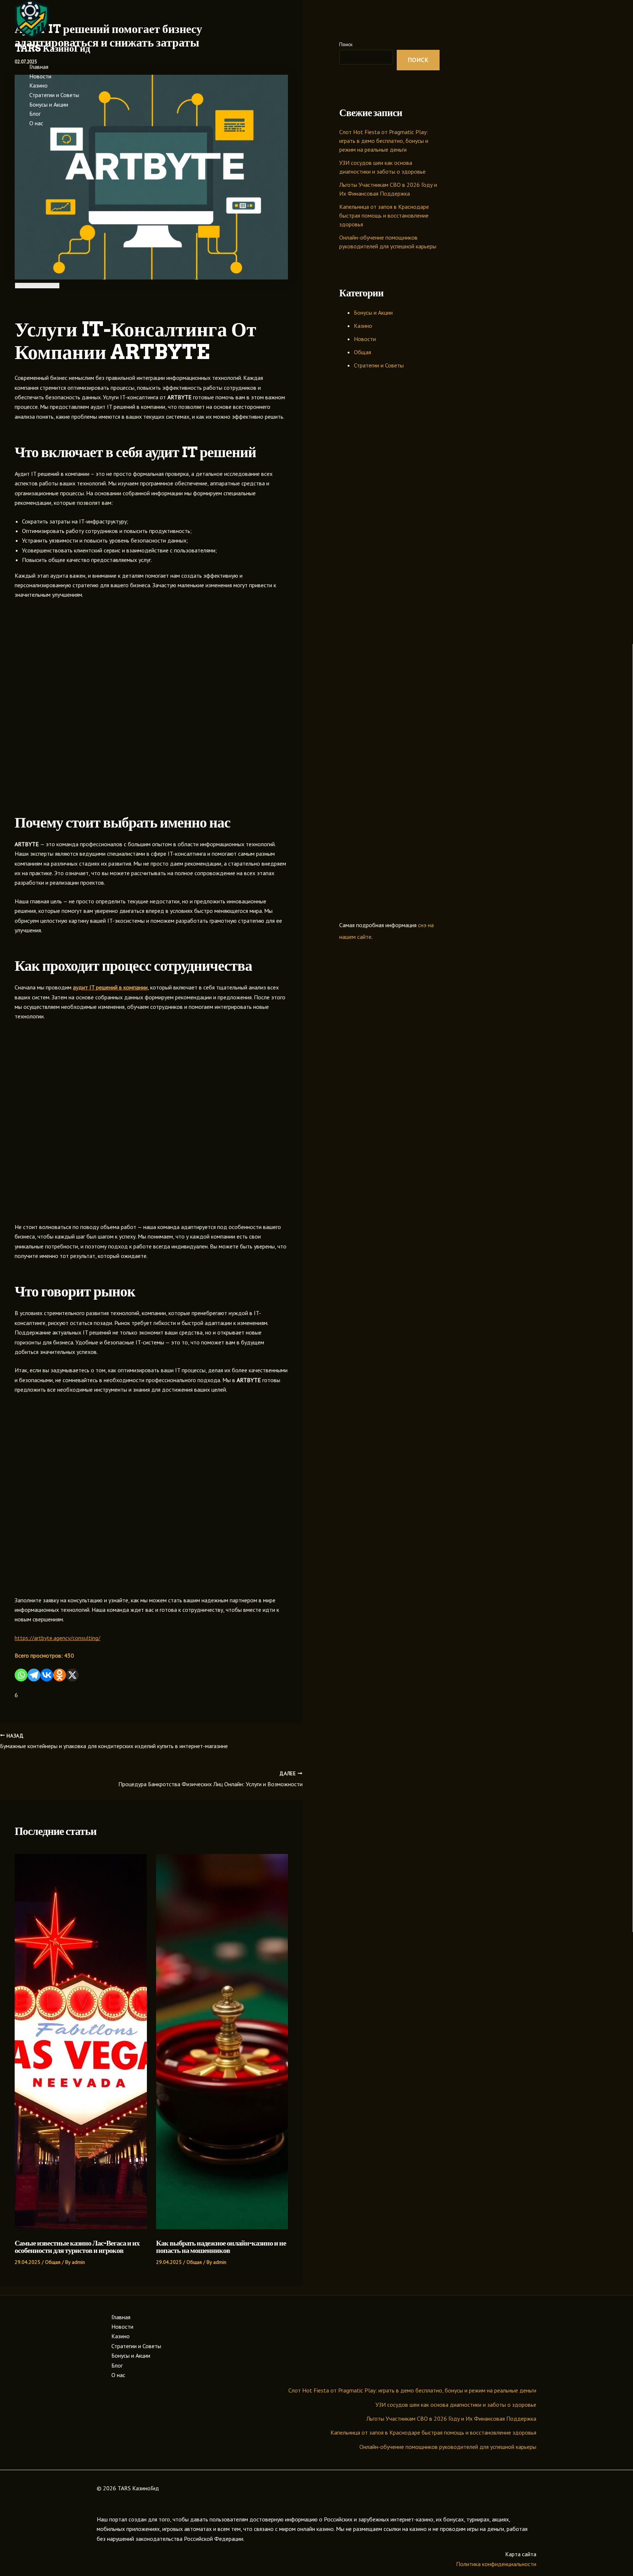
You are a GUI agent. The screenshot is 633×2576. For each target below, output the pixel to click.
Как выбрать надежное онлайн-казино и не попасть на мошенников (221, 2247)
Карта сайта (521, 2554)
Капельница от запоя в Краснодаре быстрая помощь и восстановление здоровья (384, 215)
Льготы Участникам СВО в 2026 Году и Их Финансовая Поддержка (451, 2418)
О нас (36, 123)
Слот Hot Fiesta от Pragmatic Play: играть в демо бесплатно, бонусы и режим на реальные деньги (412, 2390)
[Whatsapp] (21, 1675)
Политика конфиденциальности (496, 2564)
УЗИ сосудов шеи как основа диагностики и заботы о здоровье (456, 2405)
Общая (53, 2262)
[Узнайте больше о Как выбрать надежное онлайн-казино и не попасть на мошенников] (222, 2227)
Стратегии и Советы (54, 95)
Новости (40, 76)
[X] (72, 1675)
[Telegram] (34, 1675)
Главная (39, 67)
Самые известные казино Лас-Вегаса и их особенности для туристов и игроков (77, 2247)
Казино (38, 85)
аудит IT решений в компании (110, 987)
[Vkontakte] (47, 1675)
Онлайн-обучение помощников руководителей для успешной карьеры (448, 2447)
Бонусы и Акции (49, 104)
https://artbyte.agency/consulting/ (58, 1638)
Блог (35, 114)
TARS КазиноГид (52, 48)
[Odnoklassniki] (60, 1675)
